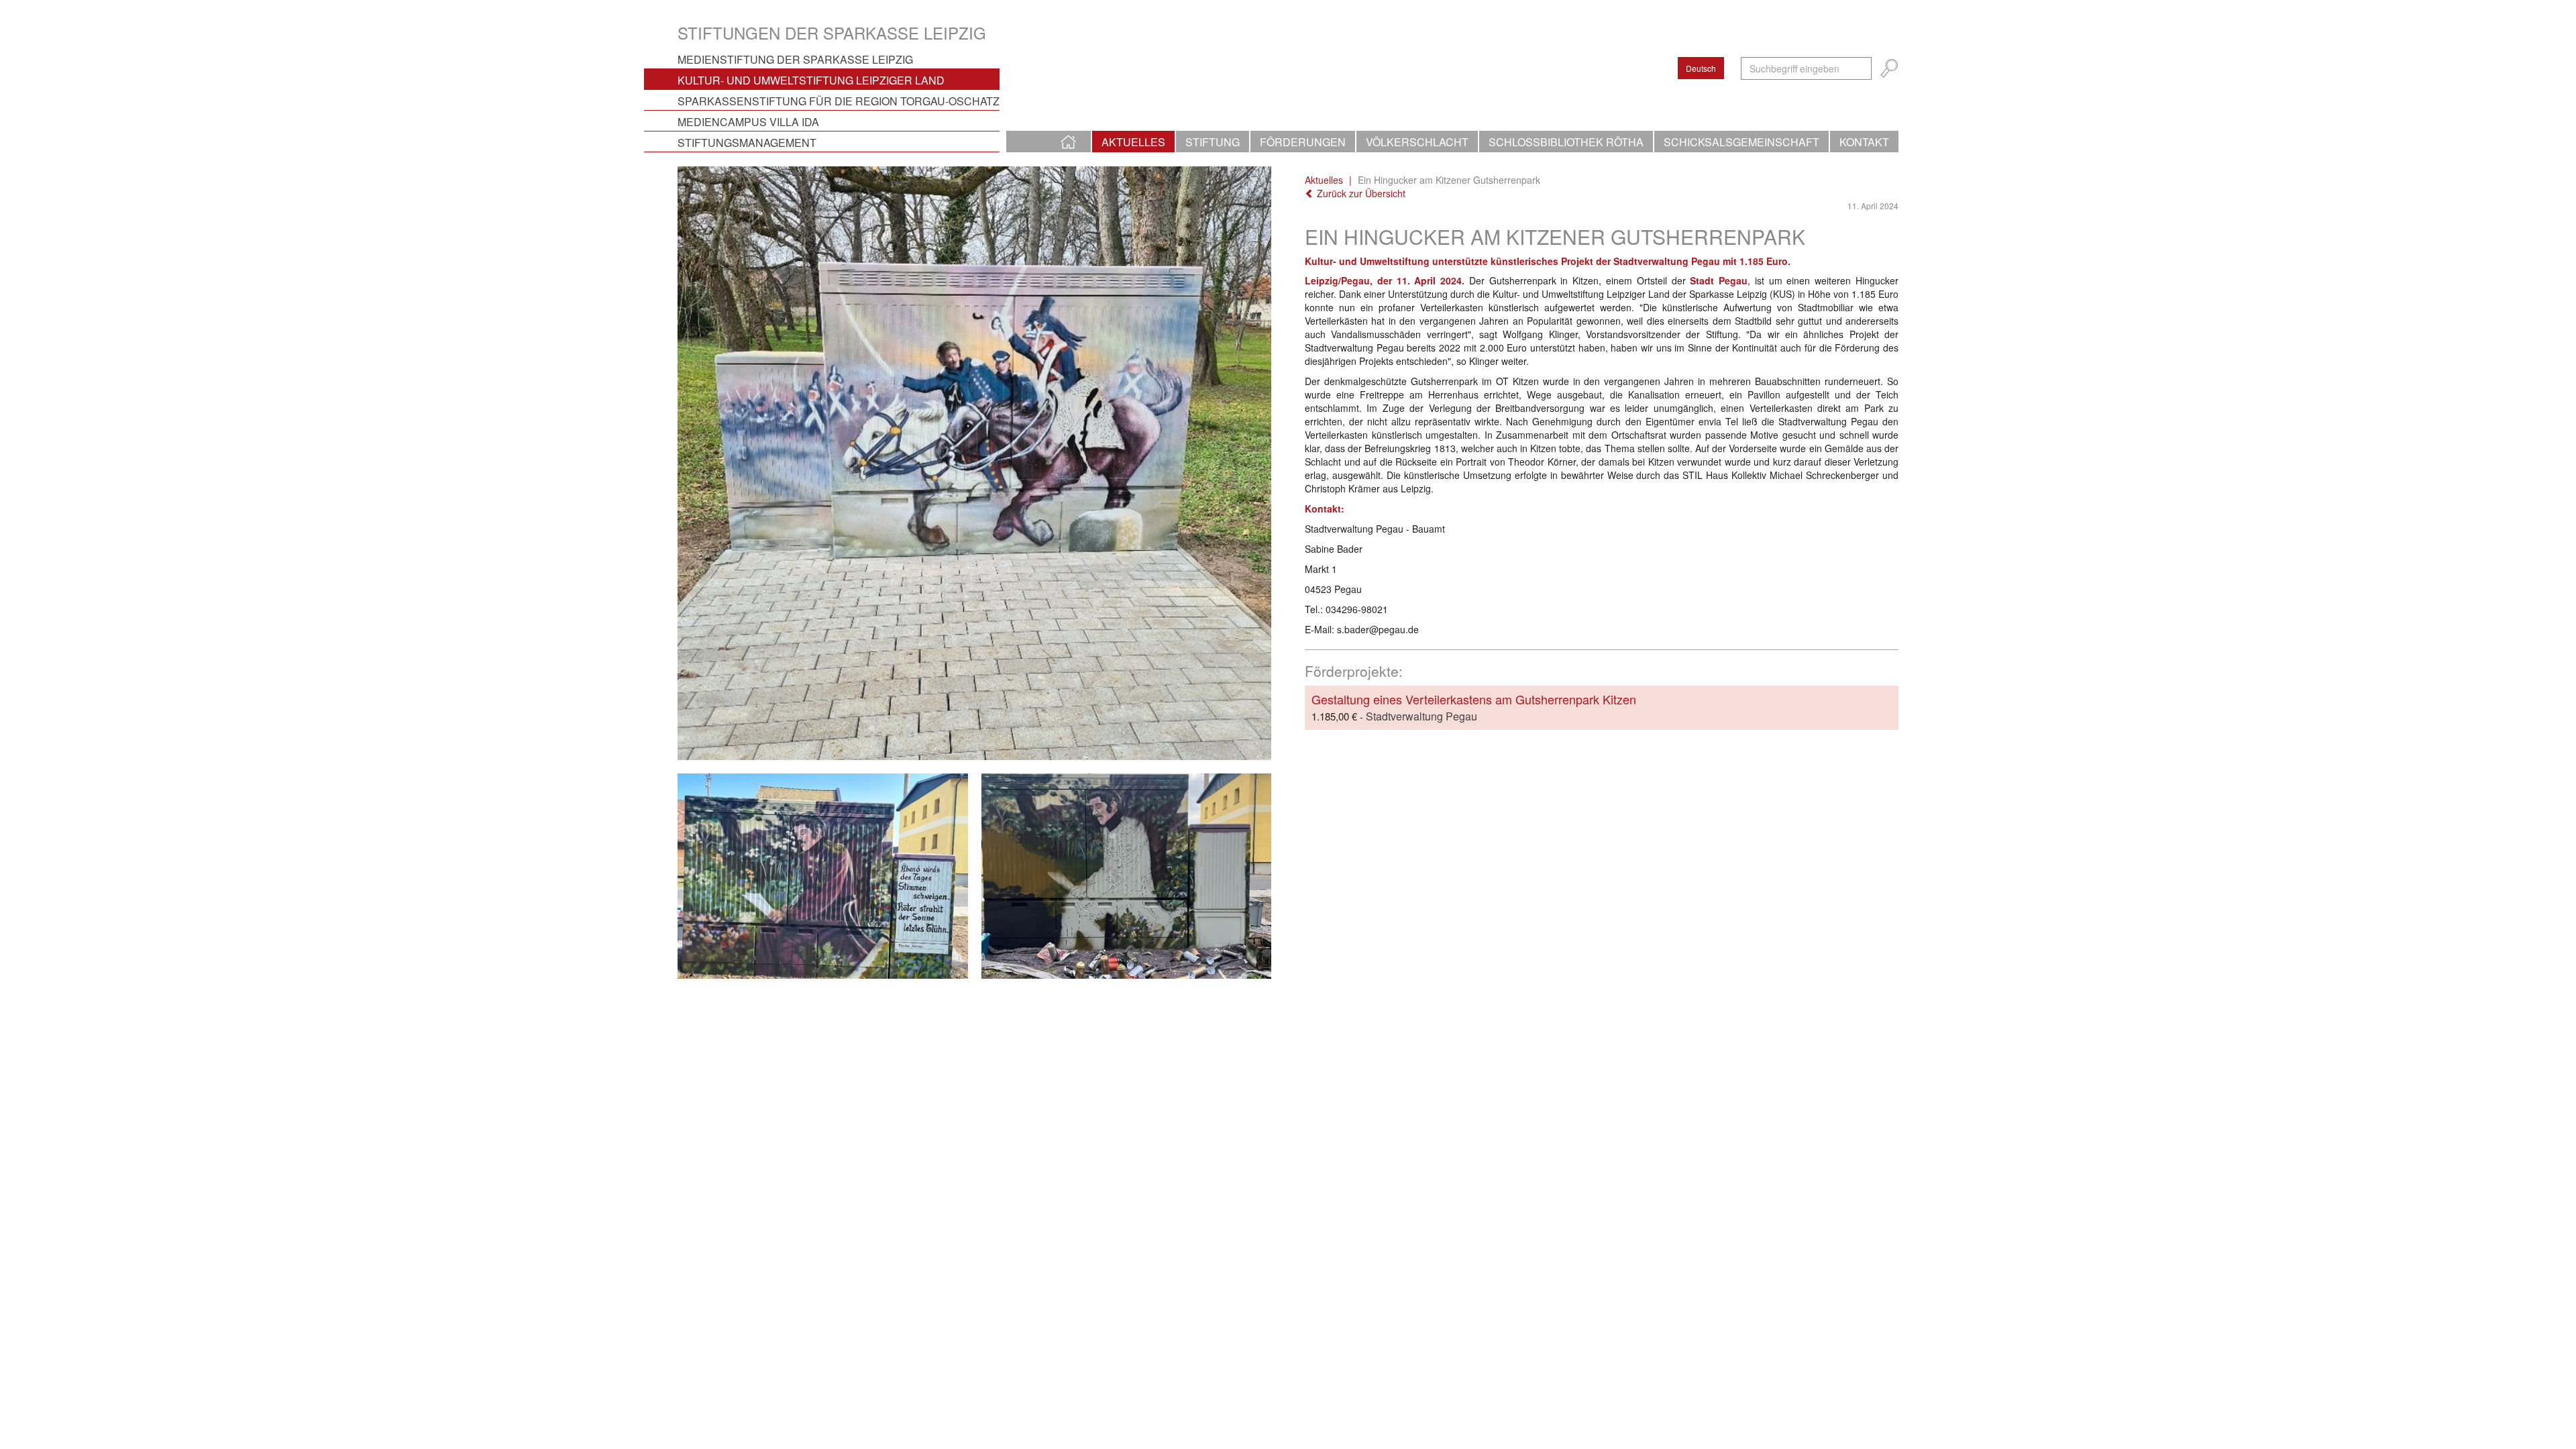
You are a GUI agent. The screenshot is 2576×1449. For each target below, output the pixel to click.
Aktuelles (1133, 142)
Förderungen (1303, 142)
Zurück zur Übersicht (1360, 193)
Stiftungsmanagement (747, 143)
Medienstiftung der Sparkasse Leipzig (795, 59)
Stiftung (1213, 142)
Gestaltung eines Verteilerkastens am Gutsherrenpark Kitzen (1474, 699)
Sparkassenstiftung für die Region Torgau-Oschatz (839, 101)
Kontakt (1864, 142)
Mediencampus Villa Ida (748, 122)
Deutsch (1701, 68)
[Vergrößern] (974, 463)
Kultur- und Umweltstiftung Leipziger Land (811, 80)
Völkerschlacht (1417, 142)
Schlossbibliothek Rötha (1566, 142)
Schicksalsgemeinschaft (1741, 142)
